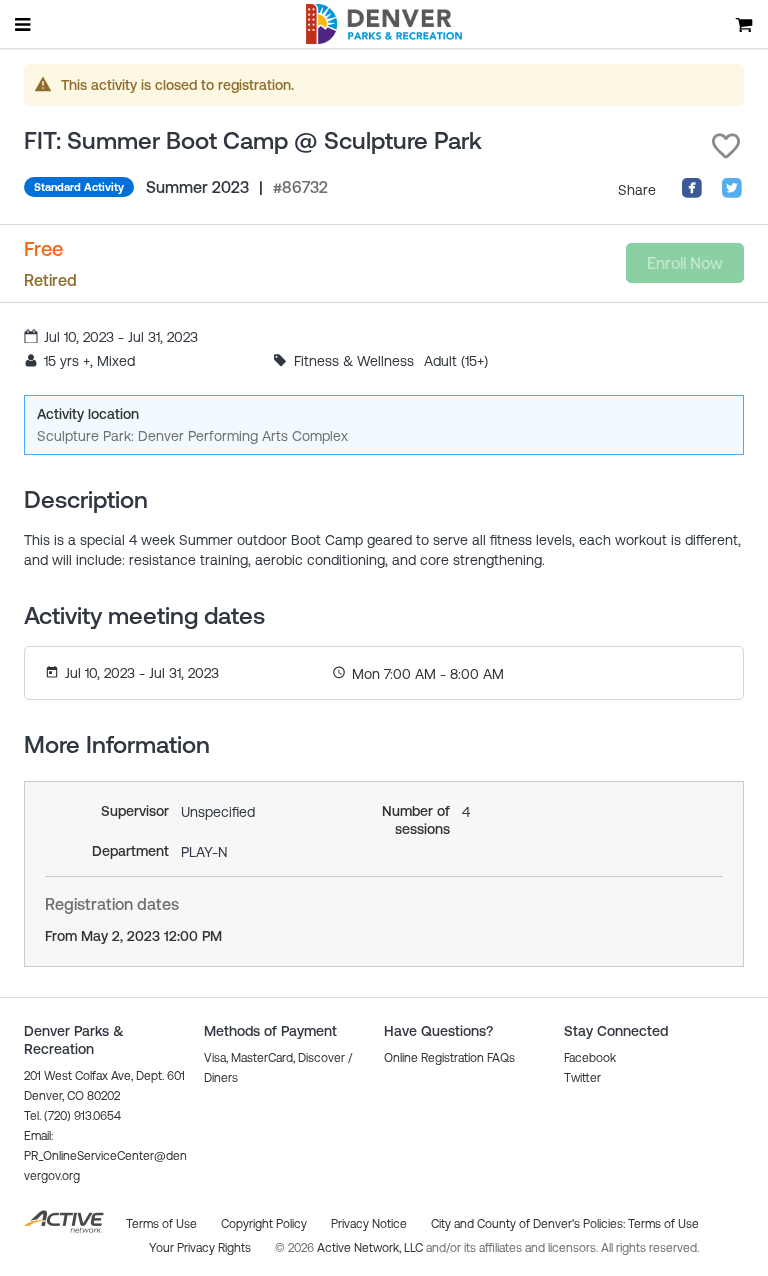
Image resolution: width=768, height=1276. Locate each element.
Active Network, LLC (371, 1248)
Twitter (582, 1078)
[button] (726, 146)
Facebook (590, 1058)
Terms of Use (663, 1224)
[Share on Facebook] (692, 194)
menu (24, 24)
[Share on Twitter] (732, 194)
